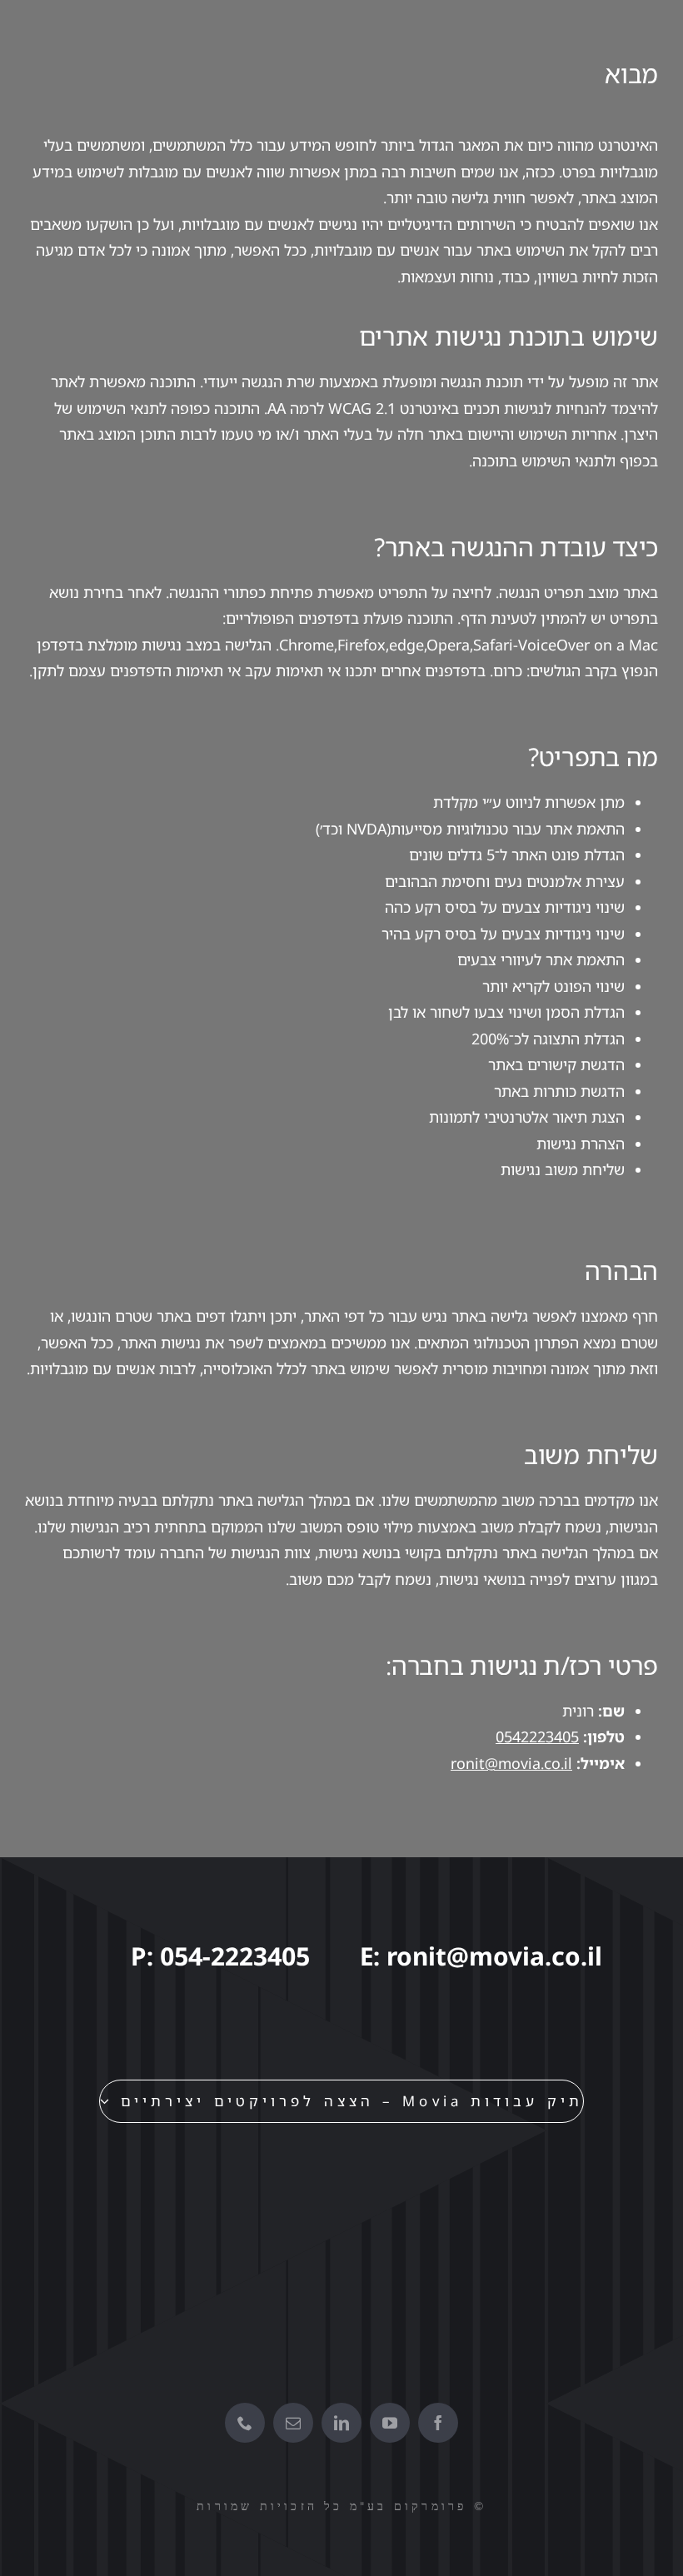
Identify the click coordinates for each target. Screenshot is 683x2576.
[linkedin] (341, 2423)
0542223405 (537, 1736)
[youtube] (390, 2423)
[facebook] (438, 2423)
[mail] (293, 2423)
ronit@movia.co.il (511, 1763)
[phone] (245, 2423)
